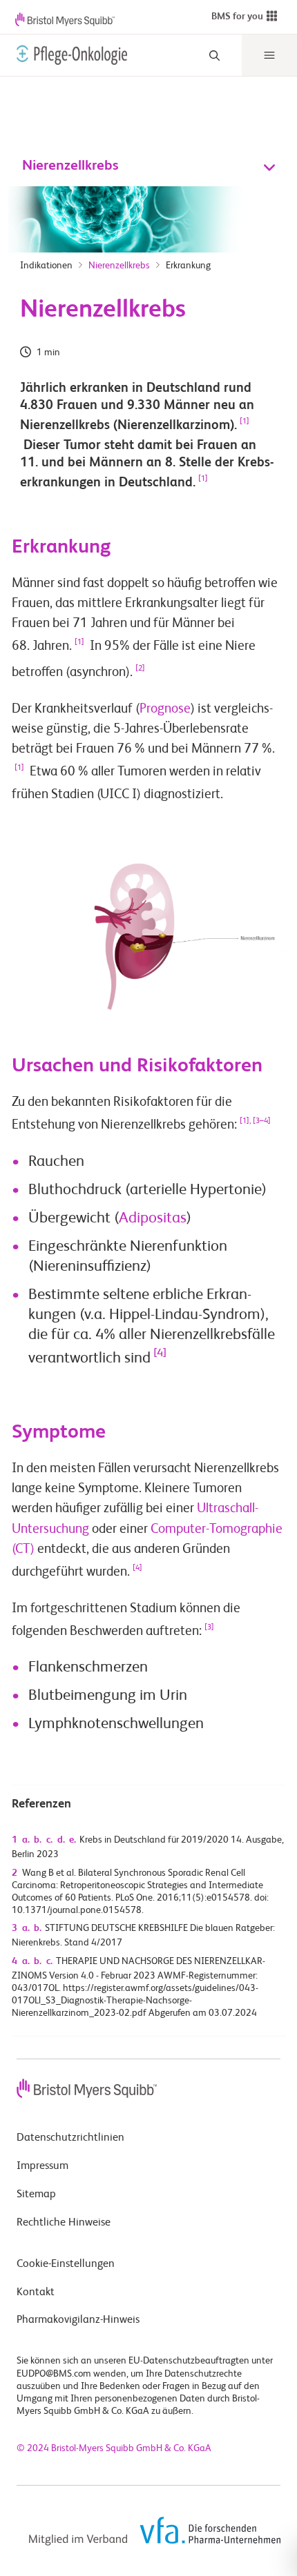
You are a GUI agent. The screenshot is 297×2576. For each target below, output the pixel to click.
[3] (209, 1627)
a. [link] (26, 1840)
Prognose (165, 709)
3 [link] (15, 1928)
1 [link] (15, 1840)
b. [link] (38, 1840)
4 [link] (15, 1961)
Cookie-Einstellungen (66, 2264)
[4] (160, 1354)
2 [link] (15, 1873)
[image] (69, 55)
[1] (245, 422)
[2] (140, 668)
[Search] (214, 56)
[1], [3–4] (255, 1121)
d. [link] (61, 1840)
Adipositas (153, 1218)
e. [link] (73, 1840)
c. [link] (49, 1840)
